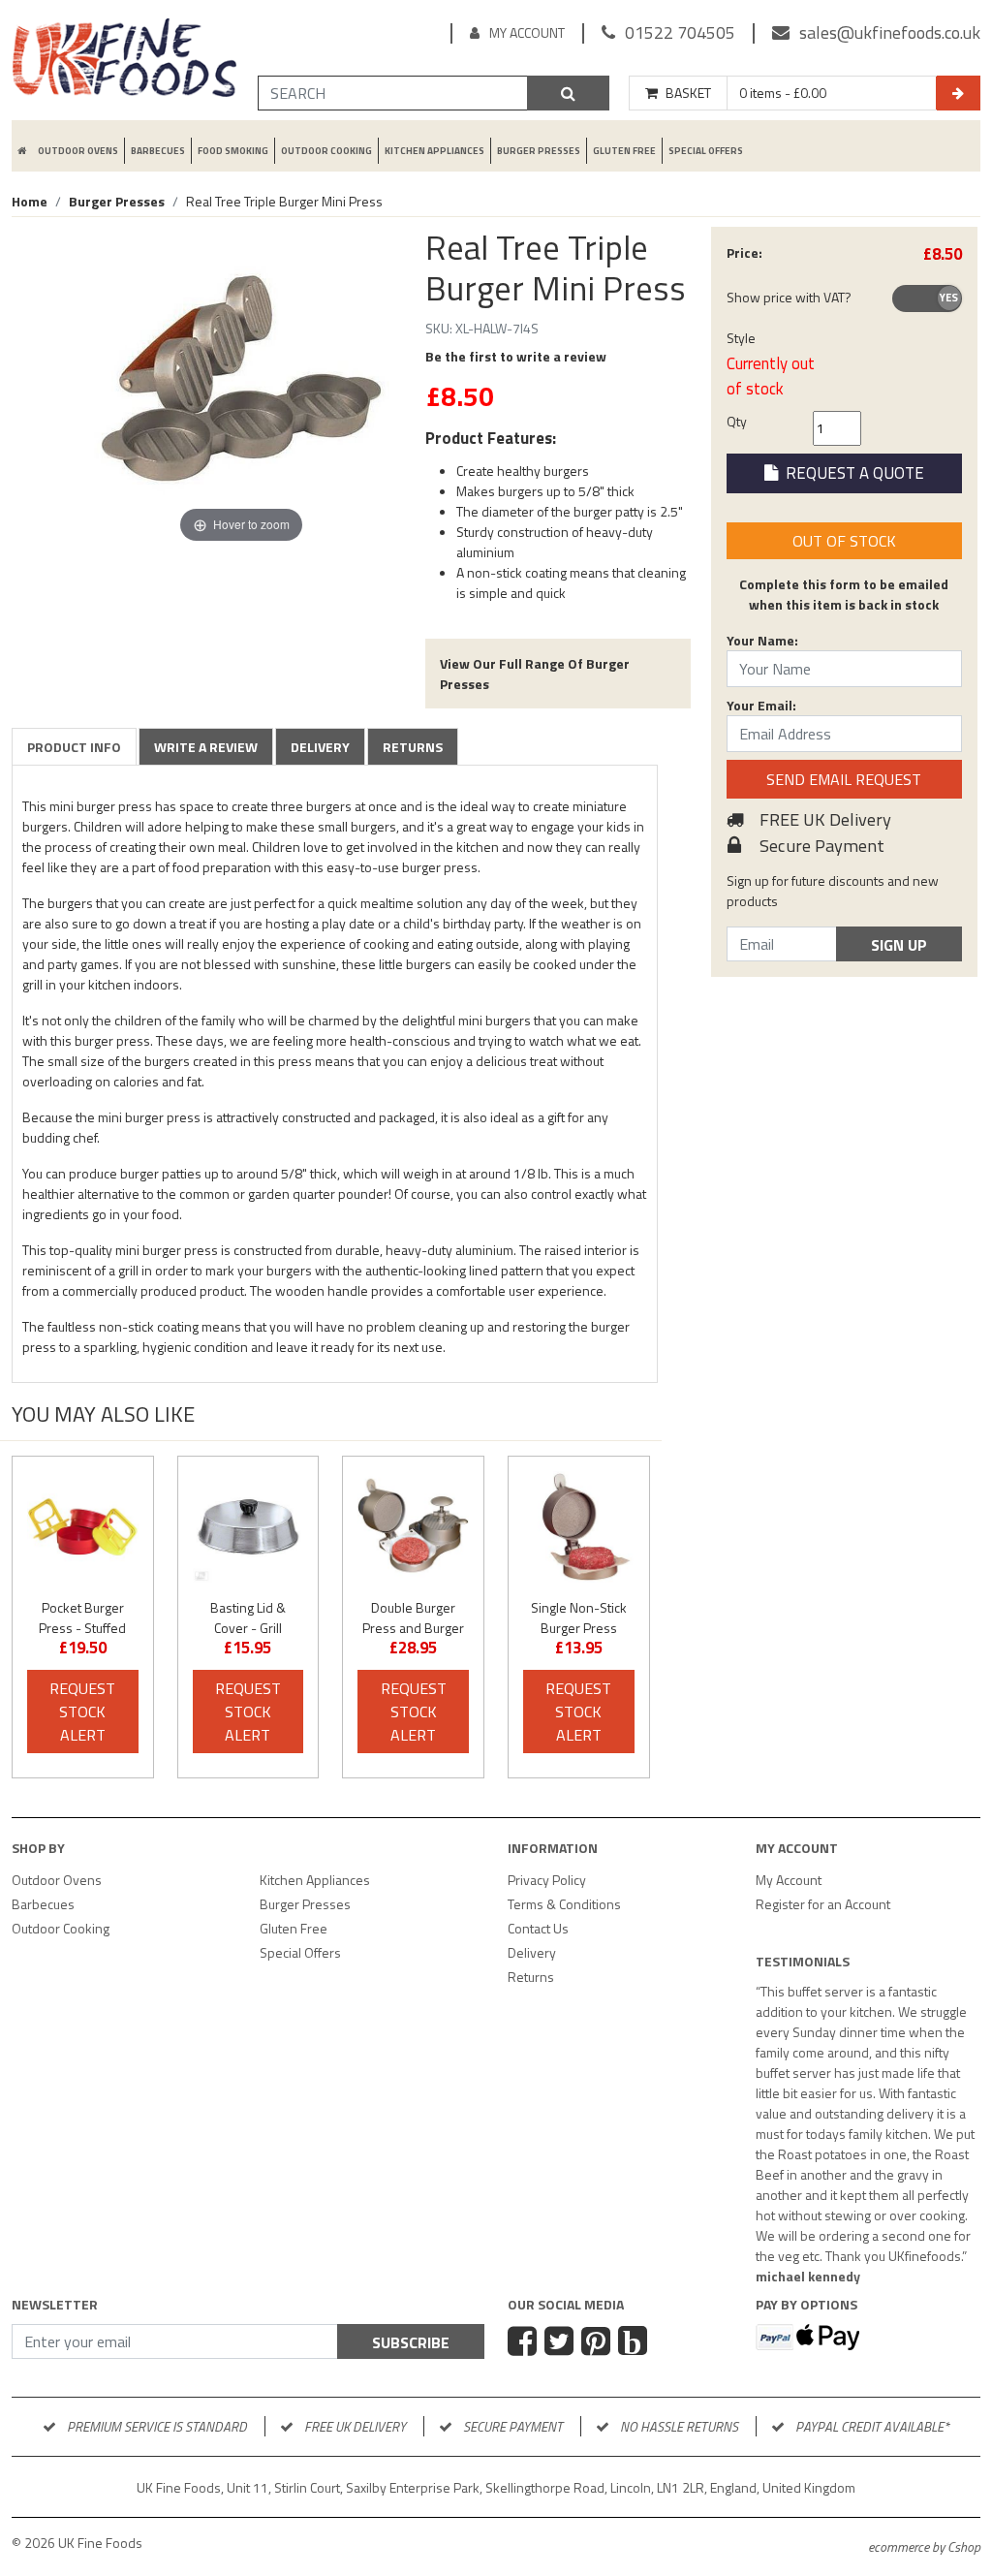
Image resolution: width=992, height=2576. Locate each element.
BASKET (688, 93)
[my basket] (958, 93)
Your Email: (761, 705)
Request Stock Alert (82, 1712)
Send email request (844, 779)
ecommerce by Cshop (924, 2546)
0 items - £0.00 (783, 93)
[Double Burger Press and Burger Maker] (413, 1527)
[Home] (124, 61)
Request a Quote (851, 473)
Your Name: (762, 640)
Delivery (320, 747)
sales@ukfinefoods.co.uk (890, 32)
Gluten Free (624, 151)
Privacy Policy (547, 1880)
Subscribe (411, 2342)
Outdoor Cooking (326, 151)
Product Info (74, 747)
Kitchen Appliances (434, 151)
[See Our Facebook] (525, 2343)
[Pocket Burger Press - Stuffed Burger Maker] (83, 1527)
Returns (413, 747)
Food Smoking (233, 151)
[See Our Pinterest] (598, 2343)
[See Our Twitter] (561, 2343)
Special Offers (706, 151)
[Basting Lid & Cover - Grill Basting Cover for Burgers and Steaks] (248, 1527)
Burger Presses (539, 151)
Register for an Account (823, 1904)
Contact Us (538, 1928)
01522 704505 (680, 32)
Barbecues (158, 151)
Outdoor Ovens (78, 151)
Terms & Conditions (564, 1904)
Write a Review (206, 747)
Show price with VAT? (789, 297)
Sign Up (899, 945)
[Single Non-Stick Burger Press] (579, 1527)
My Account (527, 32)
